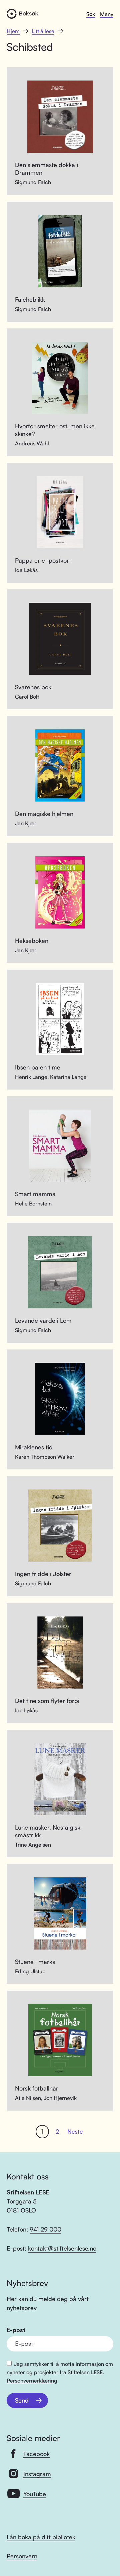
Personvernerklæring (32, 2381)
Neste (75, 2131)
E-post (16, 2330)
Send (22, 2400)
